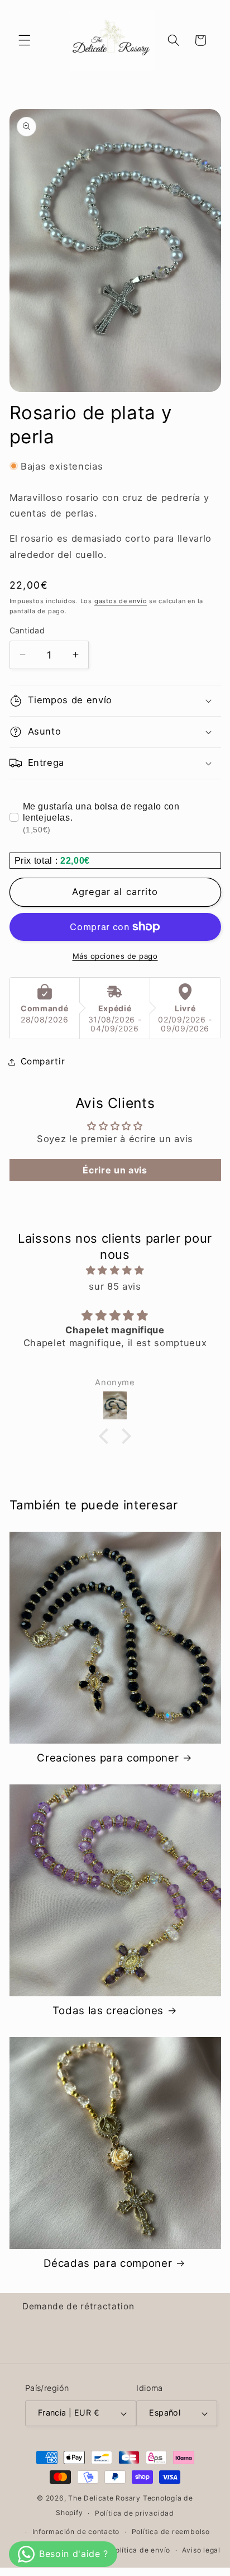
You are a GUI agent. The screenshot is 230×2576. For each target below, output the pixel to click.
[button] (25, 40)
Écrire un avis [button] (115, 1170)
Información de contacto (76, 2532)
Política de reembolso (171, 2532)
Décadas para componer (108, 2263)
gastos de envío (121, 601)
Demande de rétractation (78, 2306)
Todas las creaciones (108, 2011)
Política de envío (140, 2550)
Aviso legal (201, 2550)
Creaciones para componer (108, 1758)
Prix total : (38, 861)
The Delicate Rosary (104, 2498)
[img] (115, 1270)
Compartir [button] (43, 1061)
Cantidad (27, 630)
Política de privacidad (135, 2513)
